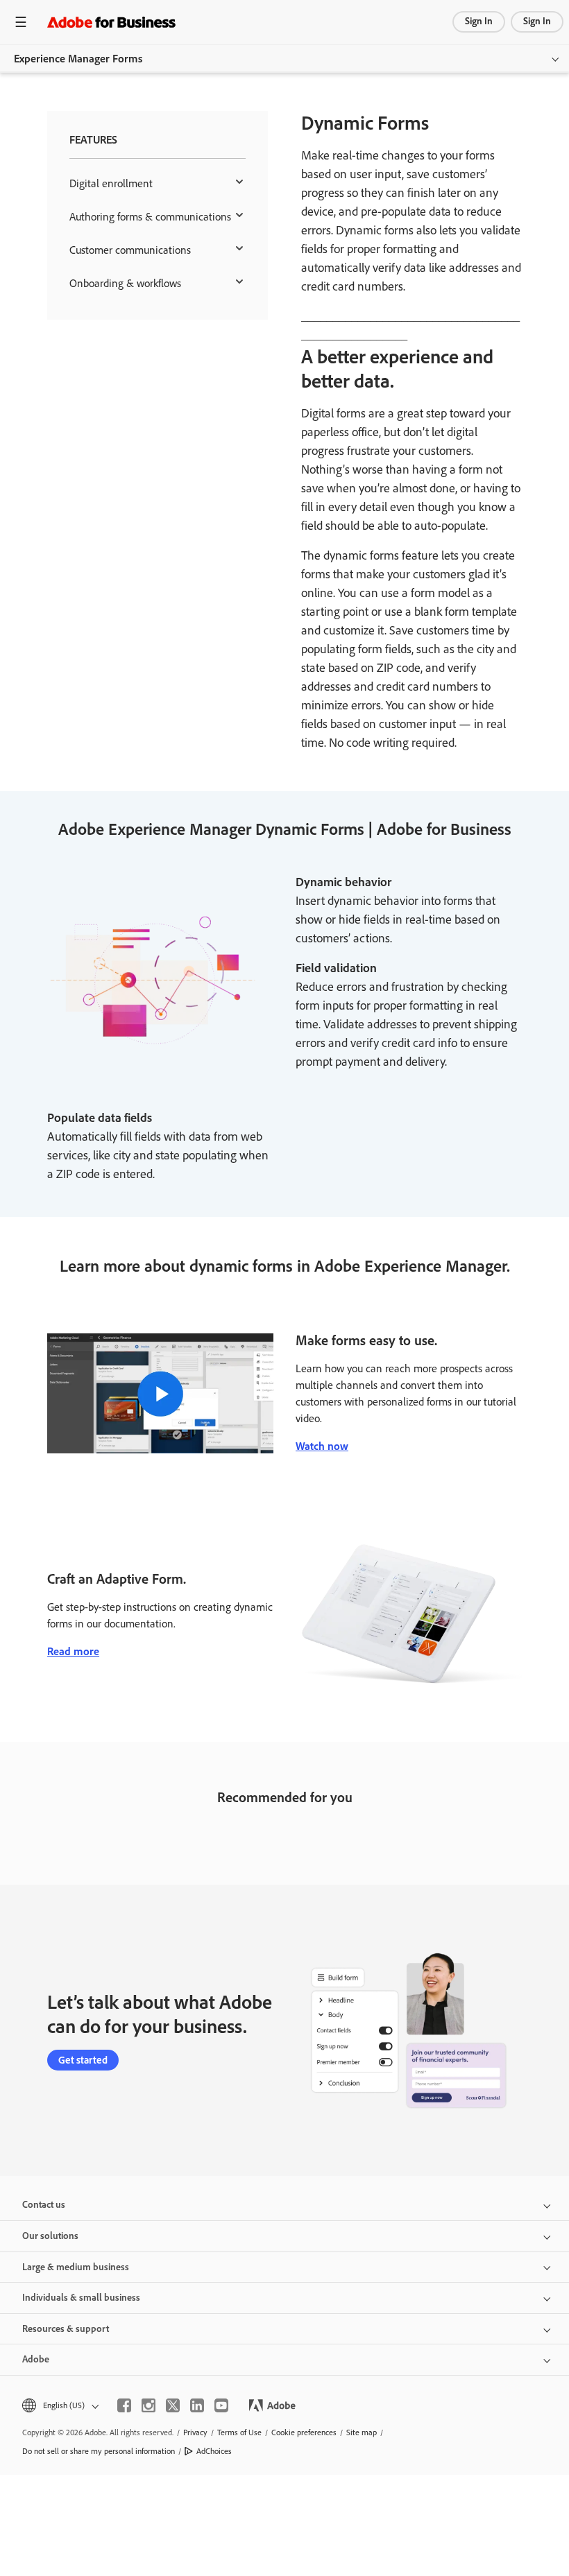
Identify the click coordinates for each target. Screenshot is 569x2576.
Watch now (322, 1446)
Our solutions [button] (50, 2236)
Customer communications (130, 250)
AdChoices (214, 2451)
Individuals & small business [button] (81, 2298)
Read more (73, 1651)
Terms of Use (239, 2432)
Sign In (479, 21)
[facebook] (124, 2405)
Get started (83, 2060)
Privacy (195, 2432)
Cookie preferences (304, 2432)
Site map (362, 2432)
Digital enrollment (111, 183)
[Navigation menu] (21, 22)
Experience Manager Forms (78, 59)
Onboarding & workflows (125, 283)
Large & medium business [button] (76, 2267)
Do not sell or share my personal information (99, 2451)
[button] (59, 2406)
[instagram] (148, 2405)
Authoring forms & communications (150, 217)
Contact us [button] (44, 2205)
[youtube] (221, 2405)
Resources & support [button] (66, 2329)
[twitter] (173, 2405)
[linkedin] (197, 2405)
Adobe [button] (36, 2359)
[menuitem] (158, 184)
